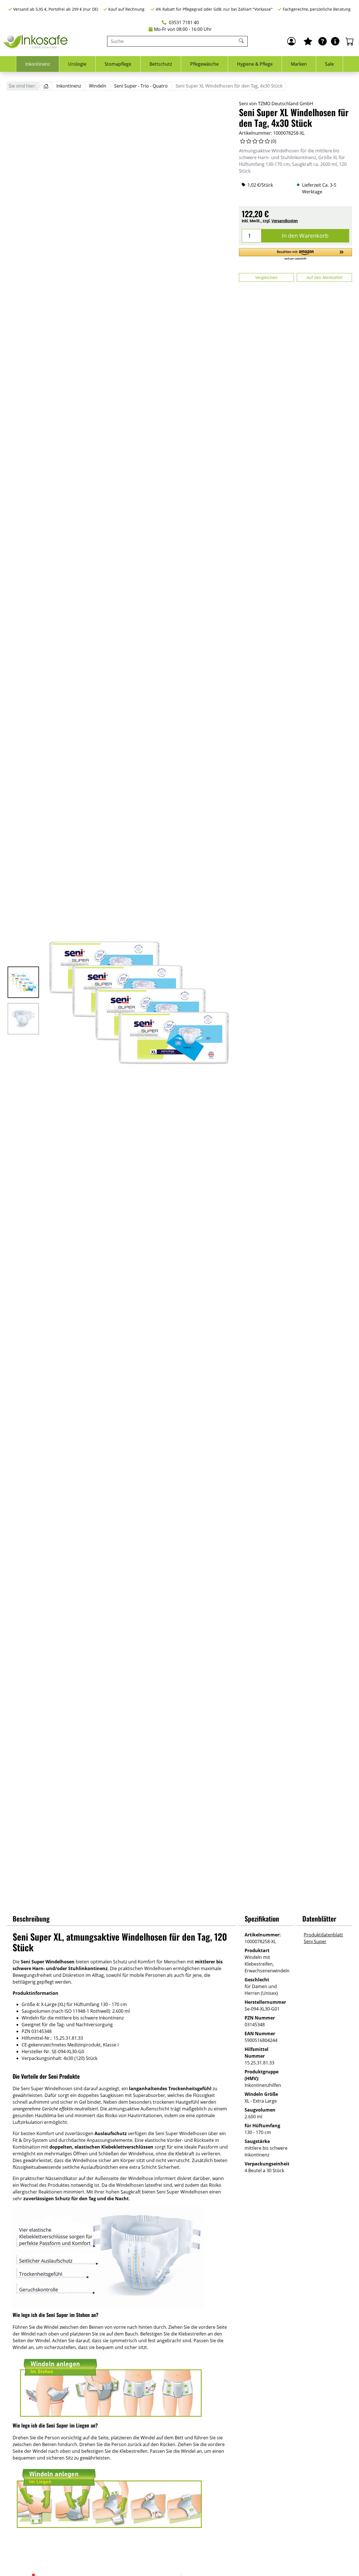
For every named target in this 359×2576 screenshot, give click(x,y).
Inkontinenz (38, 64)
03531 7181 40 (183, 22)
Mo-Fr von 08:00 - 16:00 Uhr (183, 29)
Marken (299, 64)
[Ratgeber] (323, 41)
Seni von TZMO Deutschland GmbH (276, 104)
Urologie (77, 64)
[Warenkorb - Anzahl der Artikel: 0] (350, 41)
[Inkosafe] (36, 41)
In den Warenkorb (305, 236)
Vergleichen (266, 277)
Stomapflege (118, 64)
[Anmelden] (291, 41)
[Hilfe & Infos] (335, 41)
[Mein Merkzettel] (308, 41)
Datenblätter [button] (319, 1918)
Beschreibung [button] (31, 1918)
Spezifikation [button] (262, 1918)
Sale (329, 64)
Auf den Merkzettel (325, 277)
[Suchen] (242, 41)
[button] (295, 254)
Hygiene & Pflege (255, 64)
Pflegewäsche (204, 64)
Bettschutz (161, 64)
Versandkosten (285, 221)
